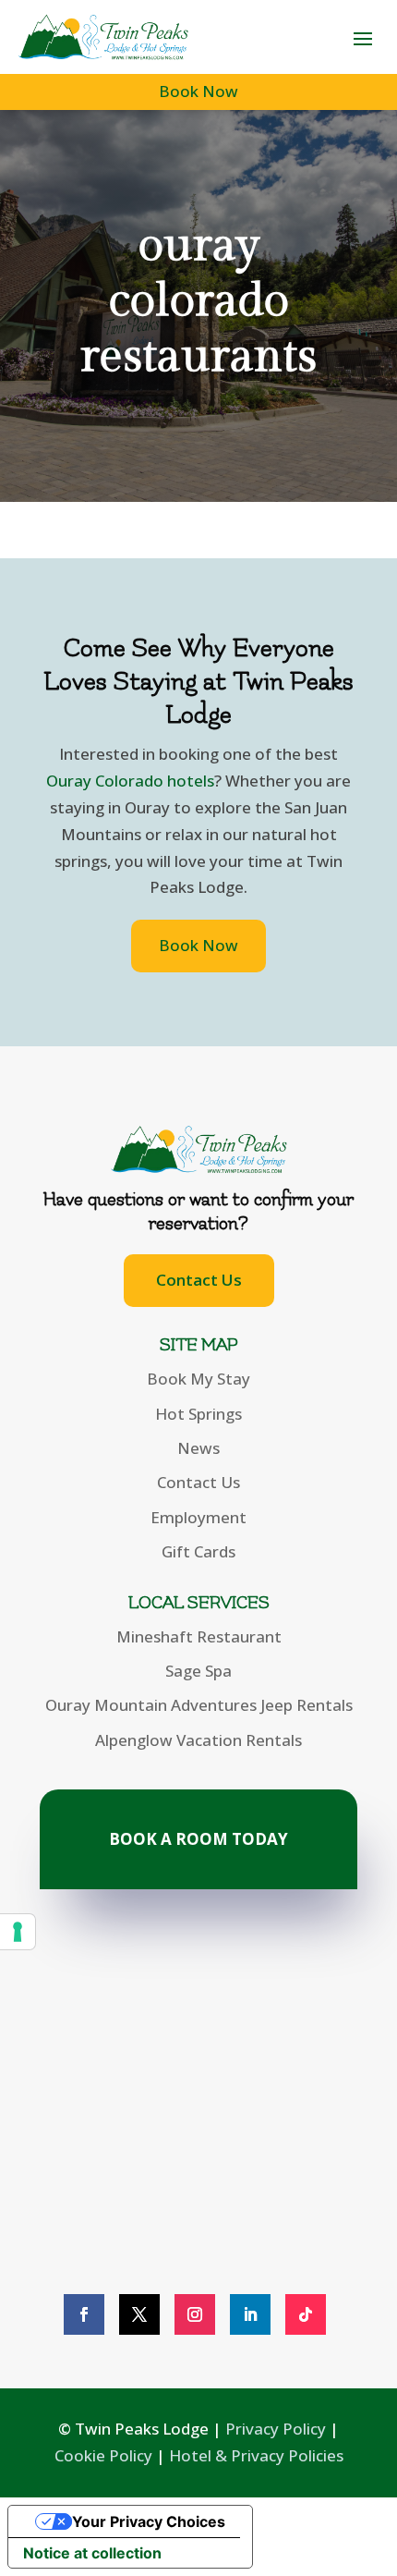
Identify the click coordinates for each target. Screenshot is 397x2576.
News (198, 1448)
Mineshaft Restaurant (199, 1636)
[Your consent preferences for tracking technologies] (18, 1932)
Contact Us (199, 1280)
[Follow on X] (139, 2314)
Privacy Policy (276, 2429)
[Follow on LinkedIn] (250, 2314)
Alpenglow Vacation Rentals (198, 1740)
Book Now (198, 91)
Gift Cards (198, 1551)
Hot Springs (198, 1414)
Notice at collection (92, 2553)
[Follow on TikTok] (306, 2314)
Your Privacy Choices (149, 2521)
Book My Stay (198, 1379)
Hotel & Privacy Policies (256, 2455)
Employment (198, 1517)
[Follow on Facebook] (84, 2314)
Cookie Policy (103, 2455)
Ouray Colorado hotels (130, 781)
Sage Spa (198, 1671)
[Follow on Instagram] (195, 2314)
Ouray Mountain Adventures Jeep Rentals (199, 1705)
